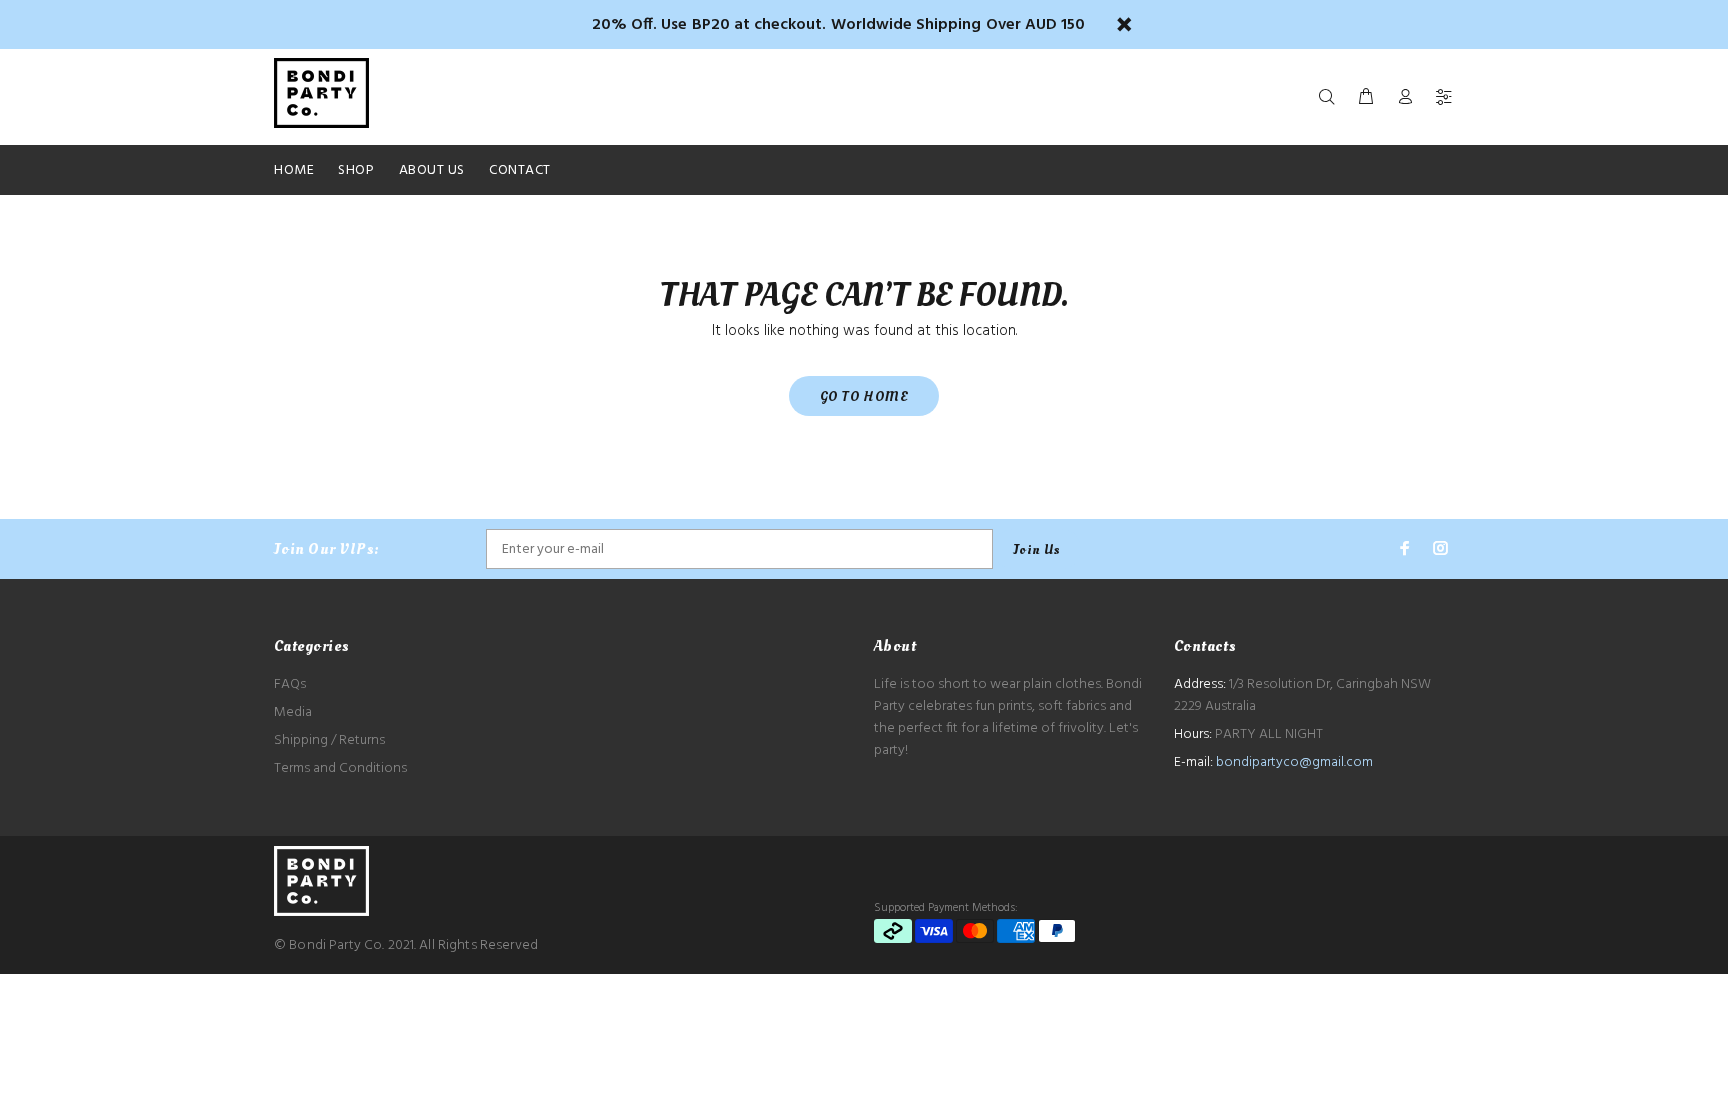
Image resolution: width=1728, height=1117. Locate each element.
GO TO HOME (864, 396)
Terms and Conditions (340, 768)
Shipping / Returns (329, 740)
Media (293, 712)
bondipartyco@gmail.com (1294, 762)
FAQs (290, 684)
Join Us (1037, 549)
